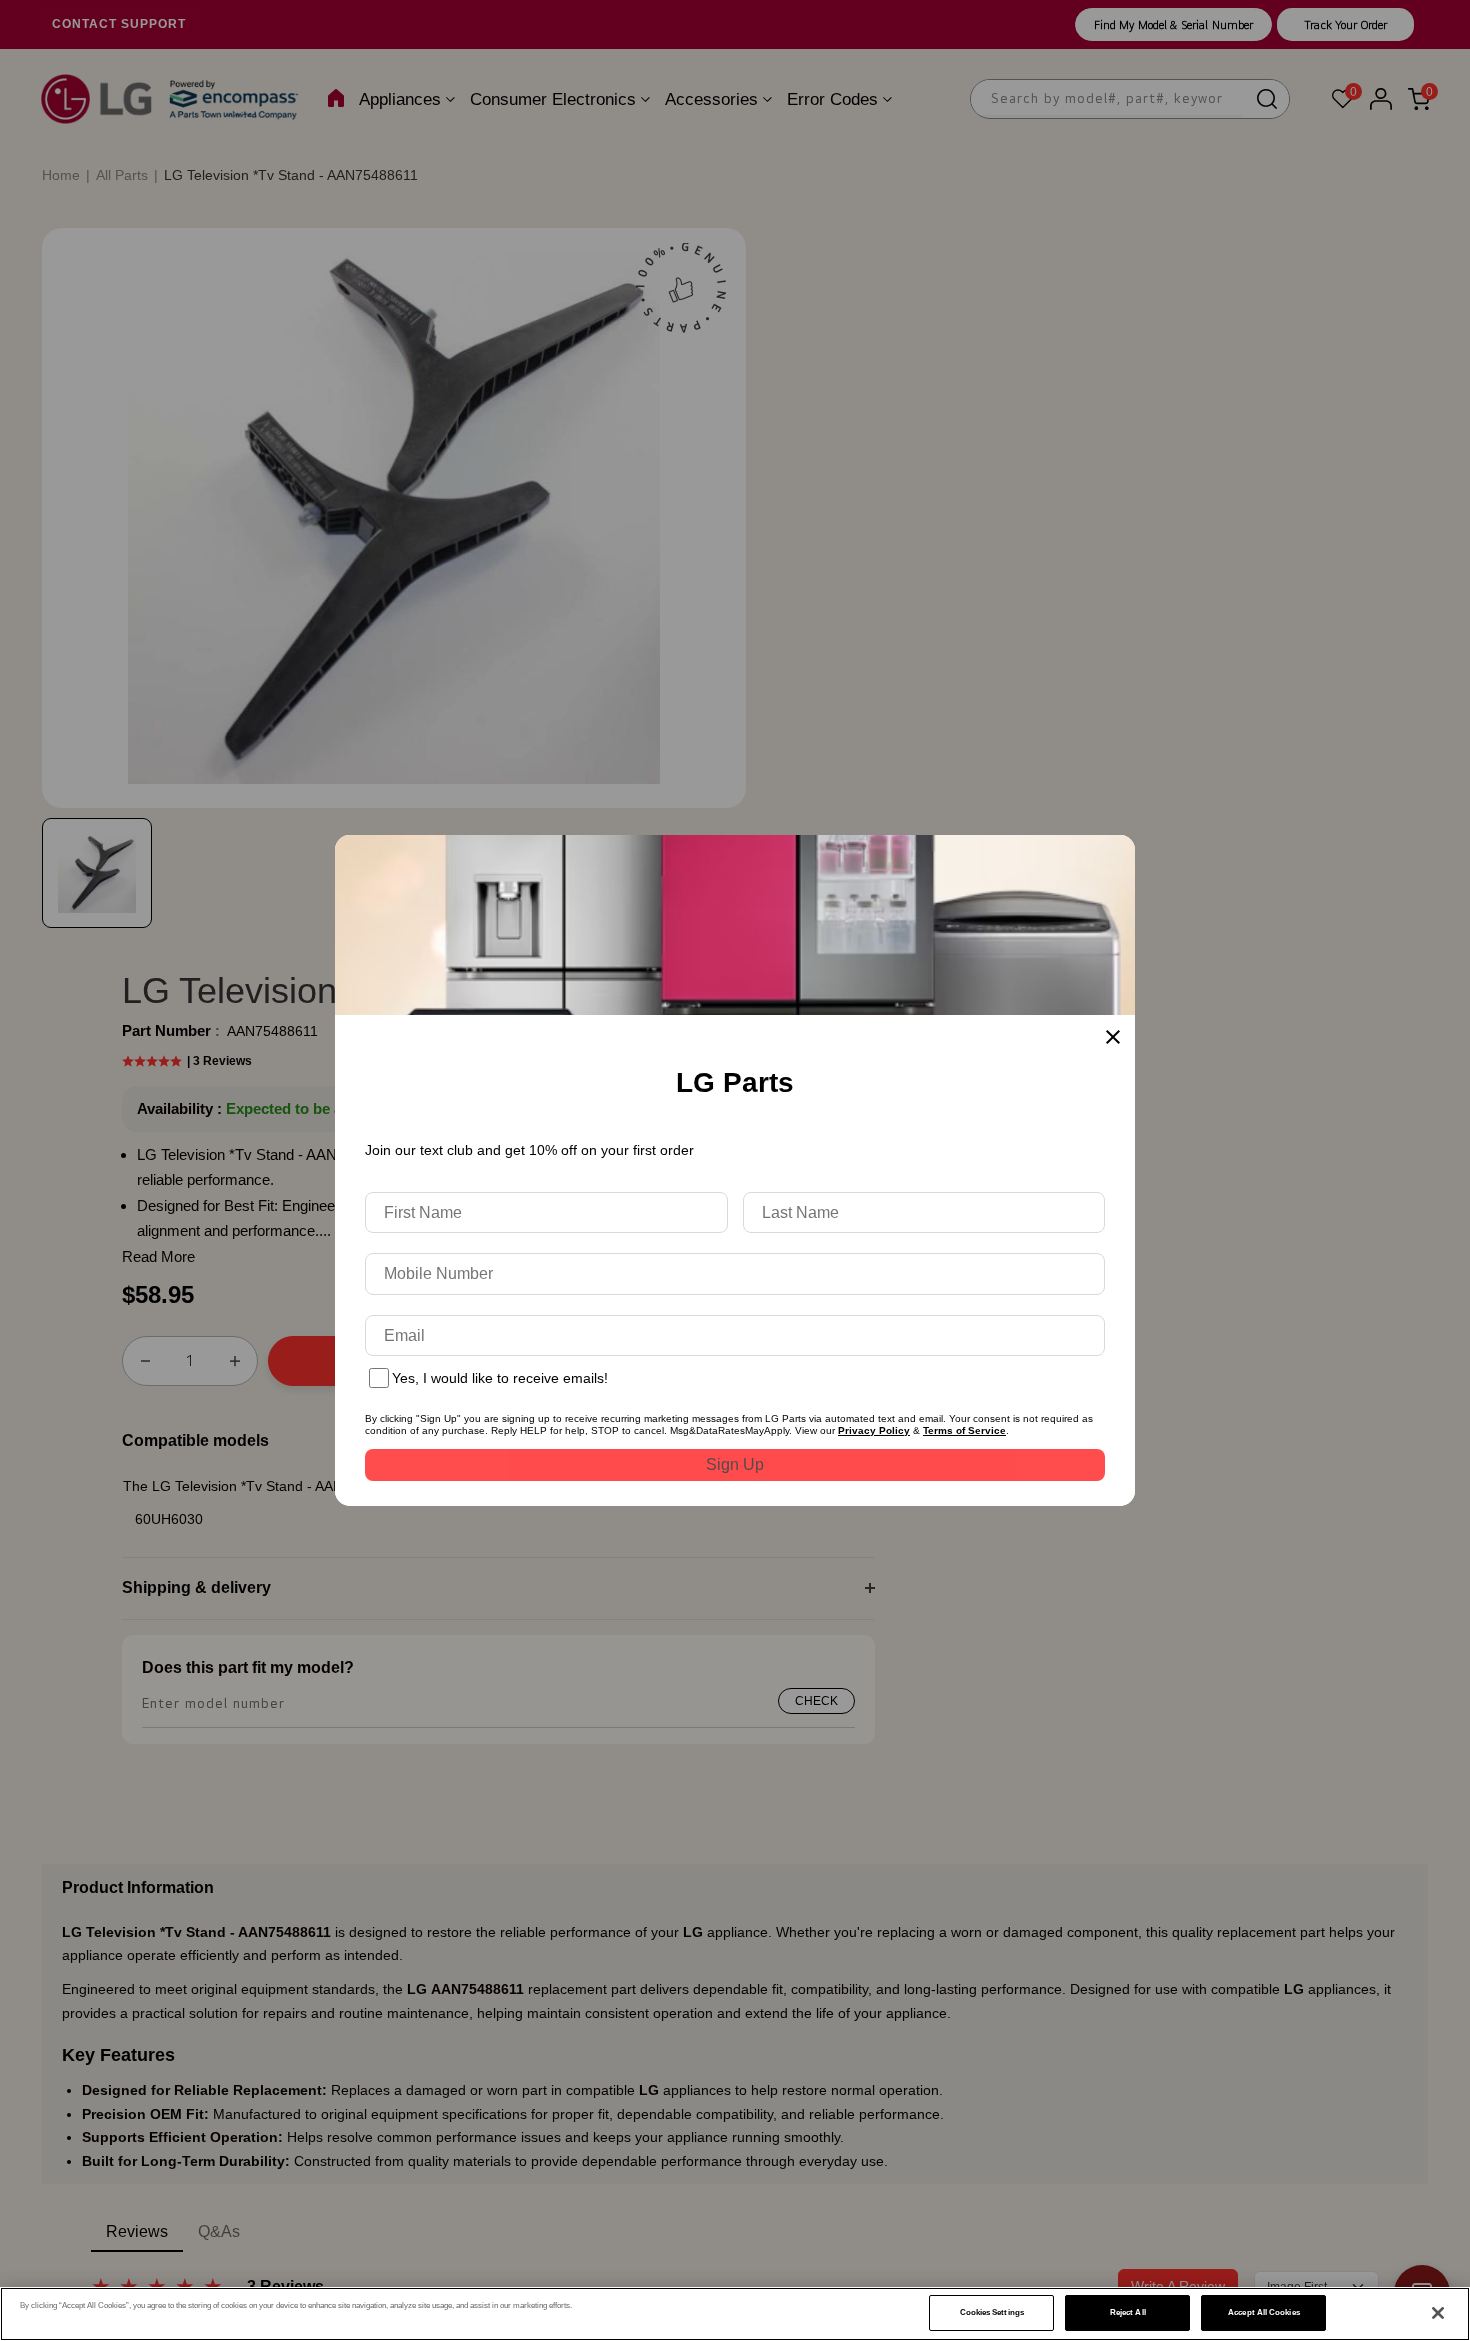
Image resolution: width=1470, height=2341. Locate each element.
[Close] (1438, 2313)
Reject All (1128, 2312)
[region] (735, 2314)
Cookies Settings (992, 2312)
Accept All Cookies (1263, 2312)
